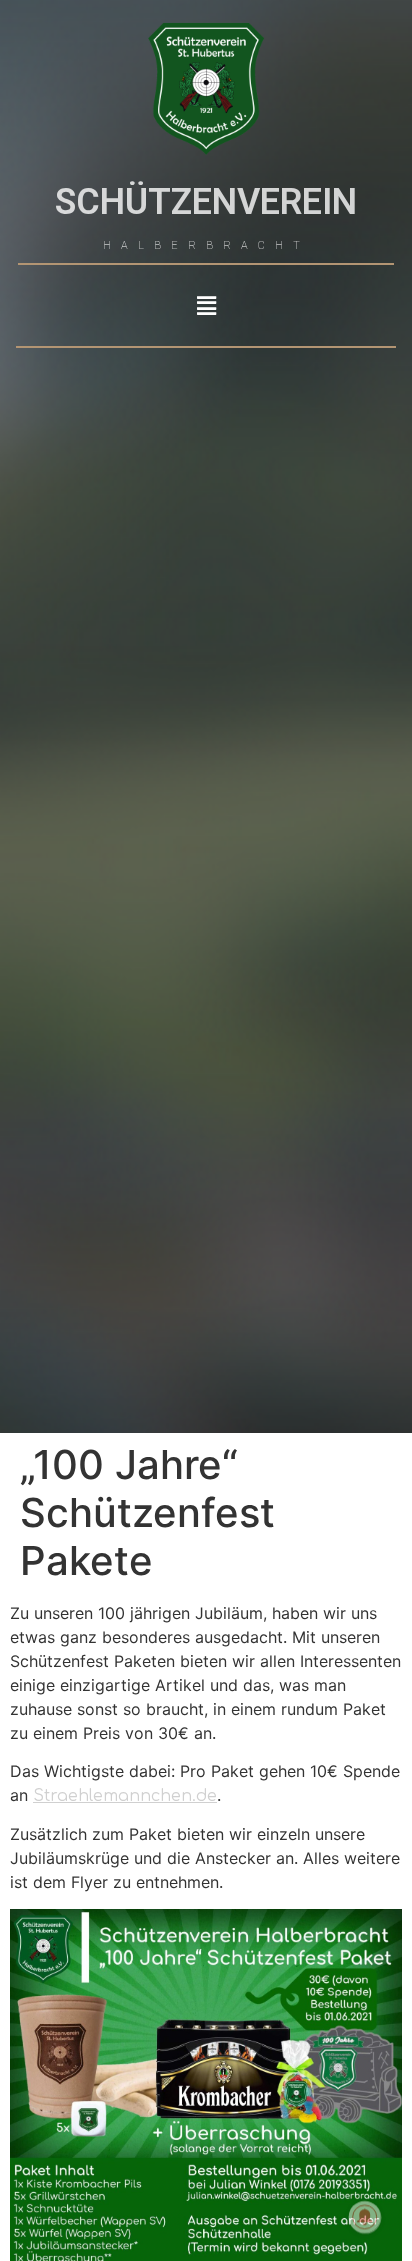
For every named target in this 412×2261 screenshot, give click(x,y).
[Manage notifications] (365, 2217)
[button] (206, 305)
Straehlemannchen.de (125, 1796)
